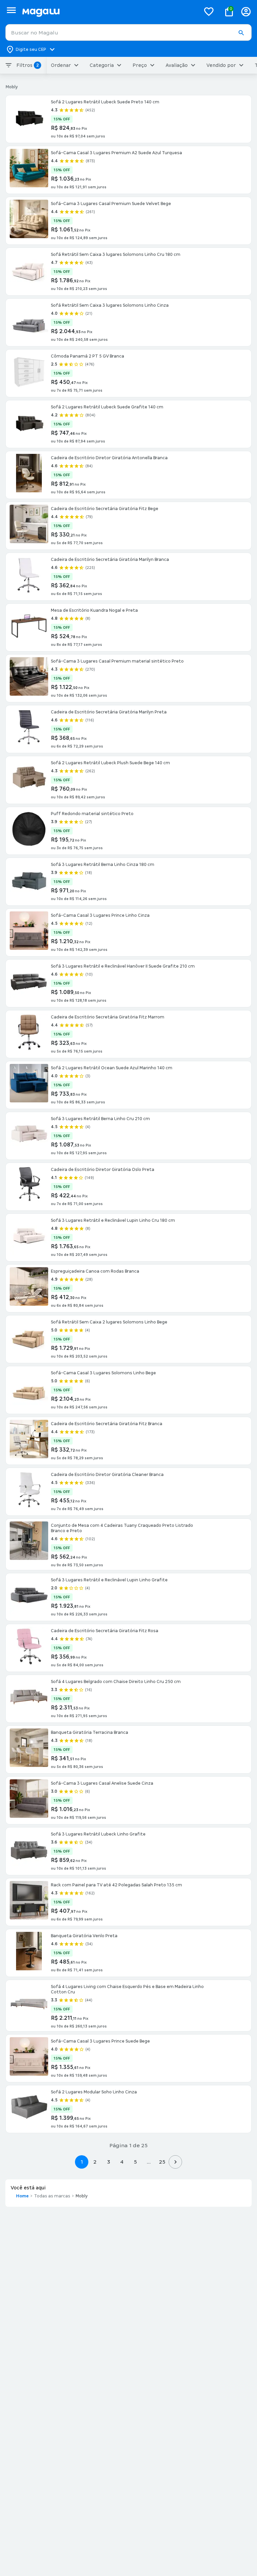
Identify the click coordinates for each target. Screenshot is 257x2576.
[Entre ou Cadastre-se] (246, 12)
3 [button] (109, 2162)
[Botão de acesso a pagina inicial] (109, 12)
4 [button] (122, 2162)
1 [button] (82, 2162)
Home (22, 2196)
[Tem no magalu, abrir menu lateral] (11, 10)
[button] (241, 33)
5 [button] (135, 2162)
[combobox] (128, 32)
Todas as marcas (52, 2196)
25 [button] (162, 2162)
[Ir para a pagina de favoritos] (209, 11)
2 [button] (95, 2162)
